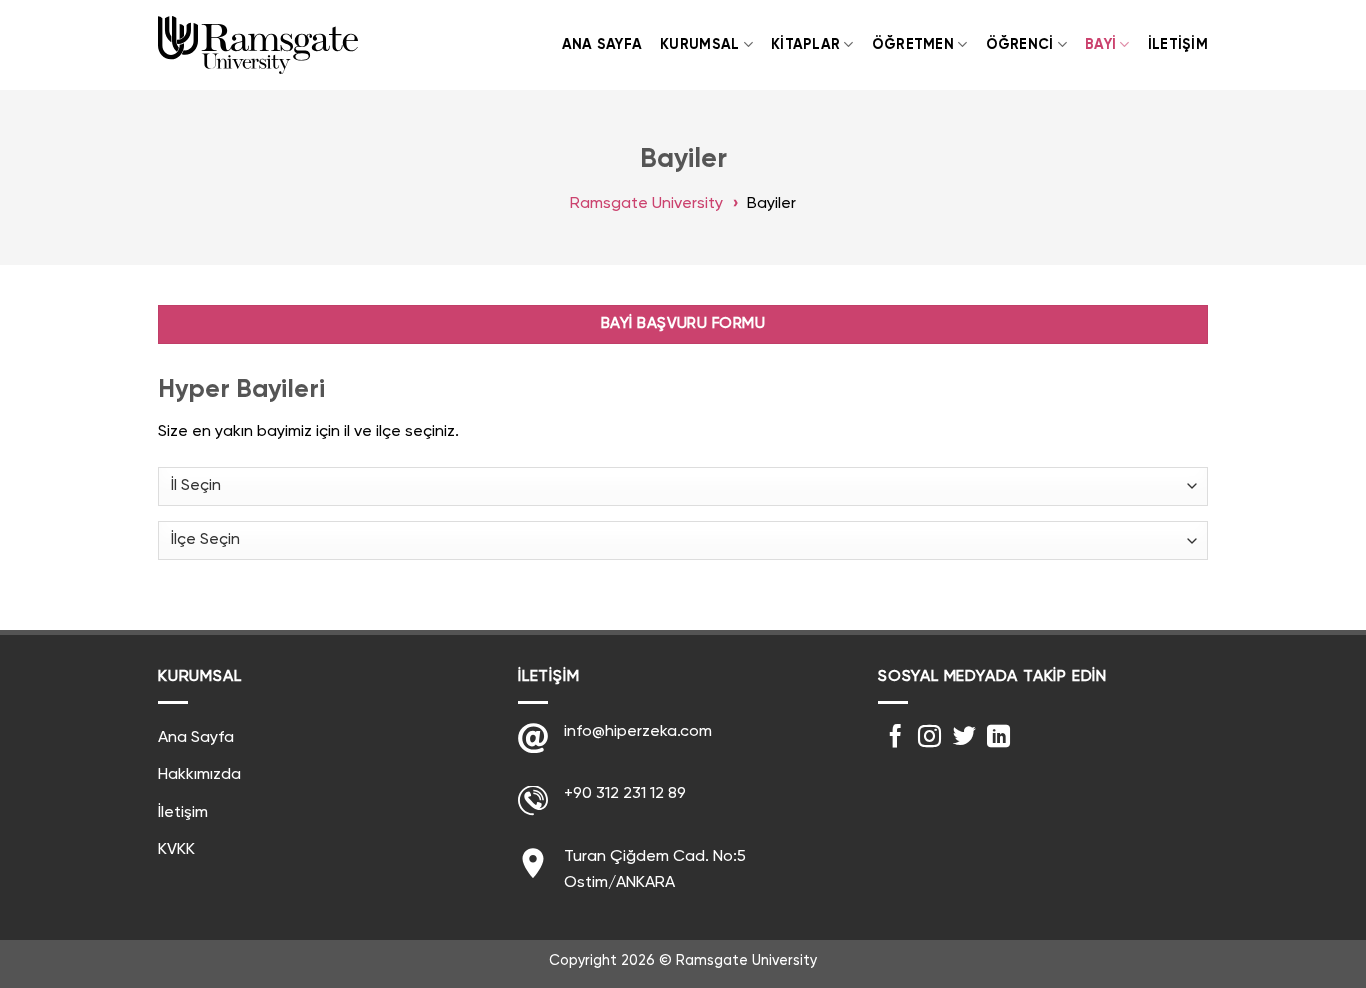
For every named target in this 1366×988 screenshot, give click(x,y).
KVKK (176, 850)
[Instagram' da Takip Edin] (929, 738)
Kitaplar (805, 45)
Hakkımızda (199, 775)
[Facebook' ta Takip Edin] (895, 738)
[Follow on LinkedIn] (998, 738)
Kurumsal (699, 45)
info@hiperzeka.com (638, 732)
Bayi (1100, 45)
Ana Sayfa (602, 45)
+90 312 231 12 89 (625, 794)
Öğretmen (913, 45)
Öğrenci (1020, 45)
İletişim (1178, 45)
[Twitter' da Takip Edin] (964, 738)
